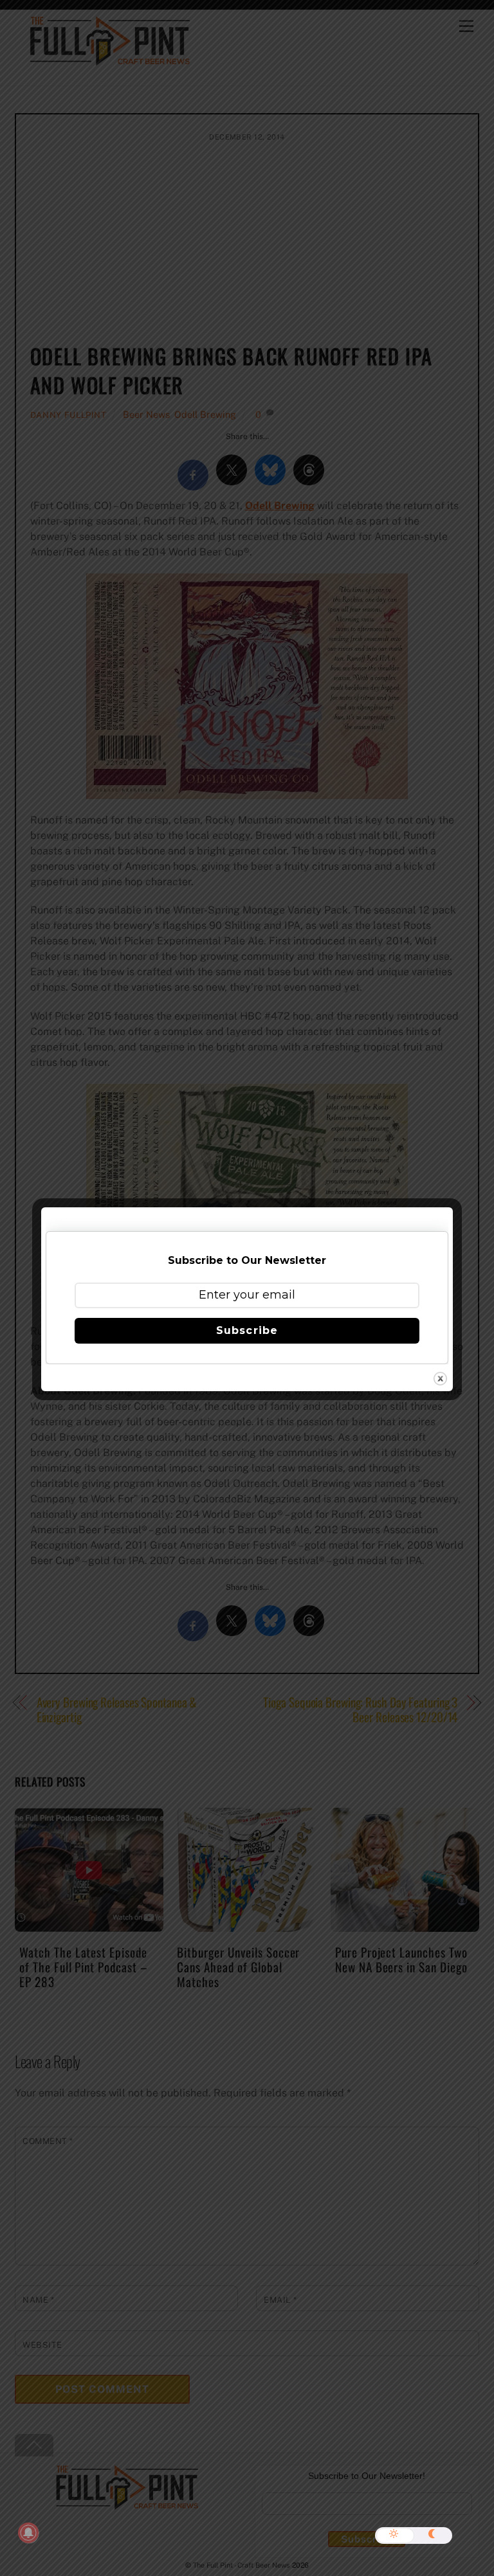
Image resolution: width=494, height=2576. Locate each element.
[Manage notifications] (28, 2533)
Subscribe (247, 1330)
